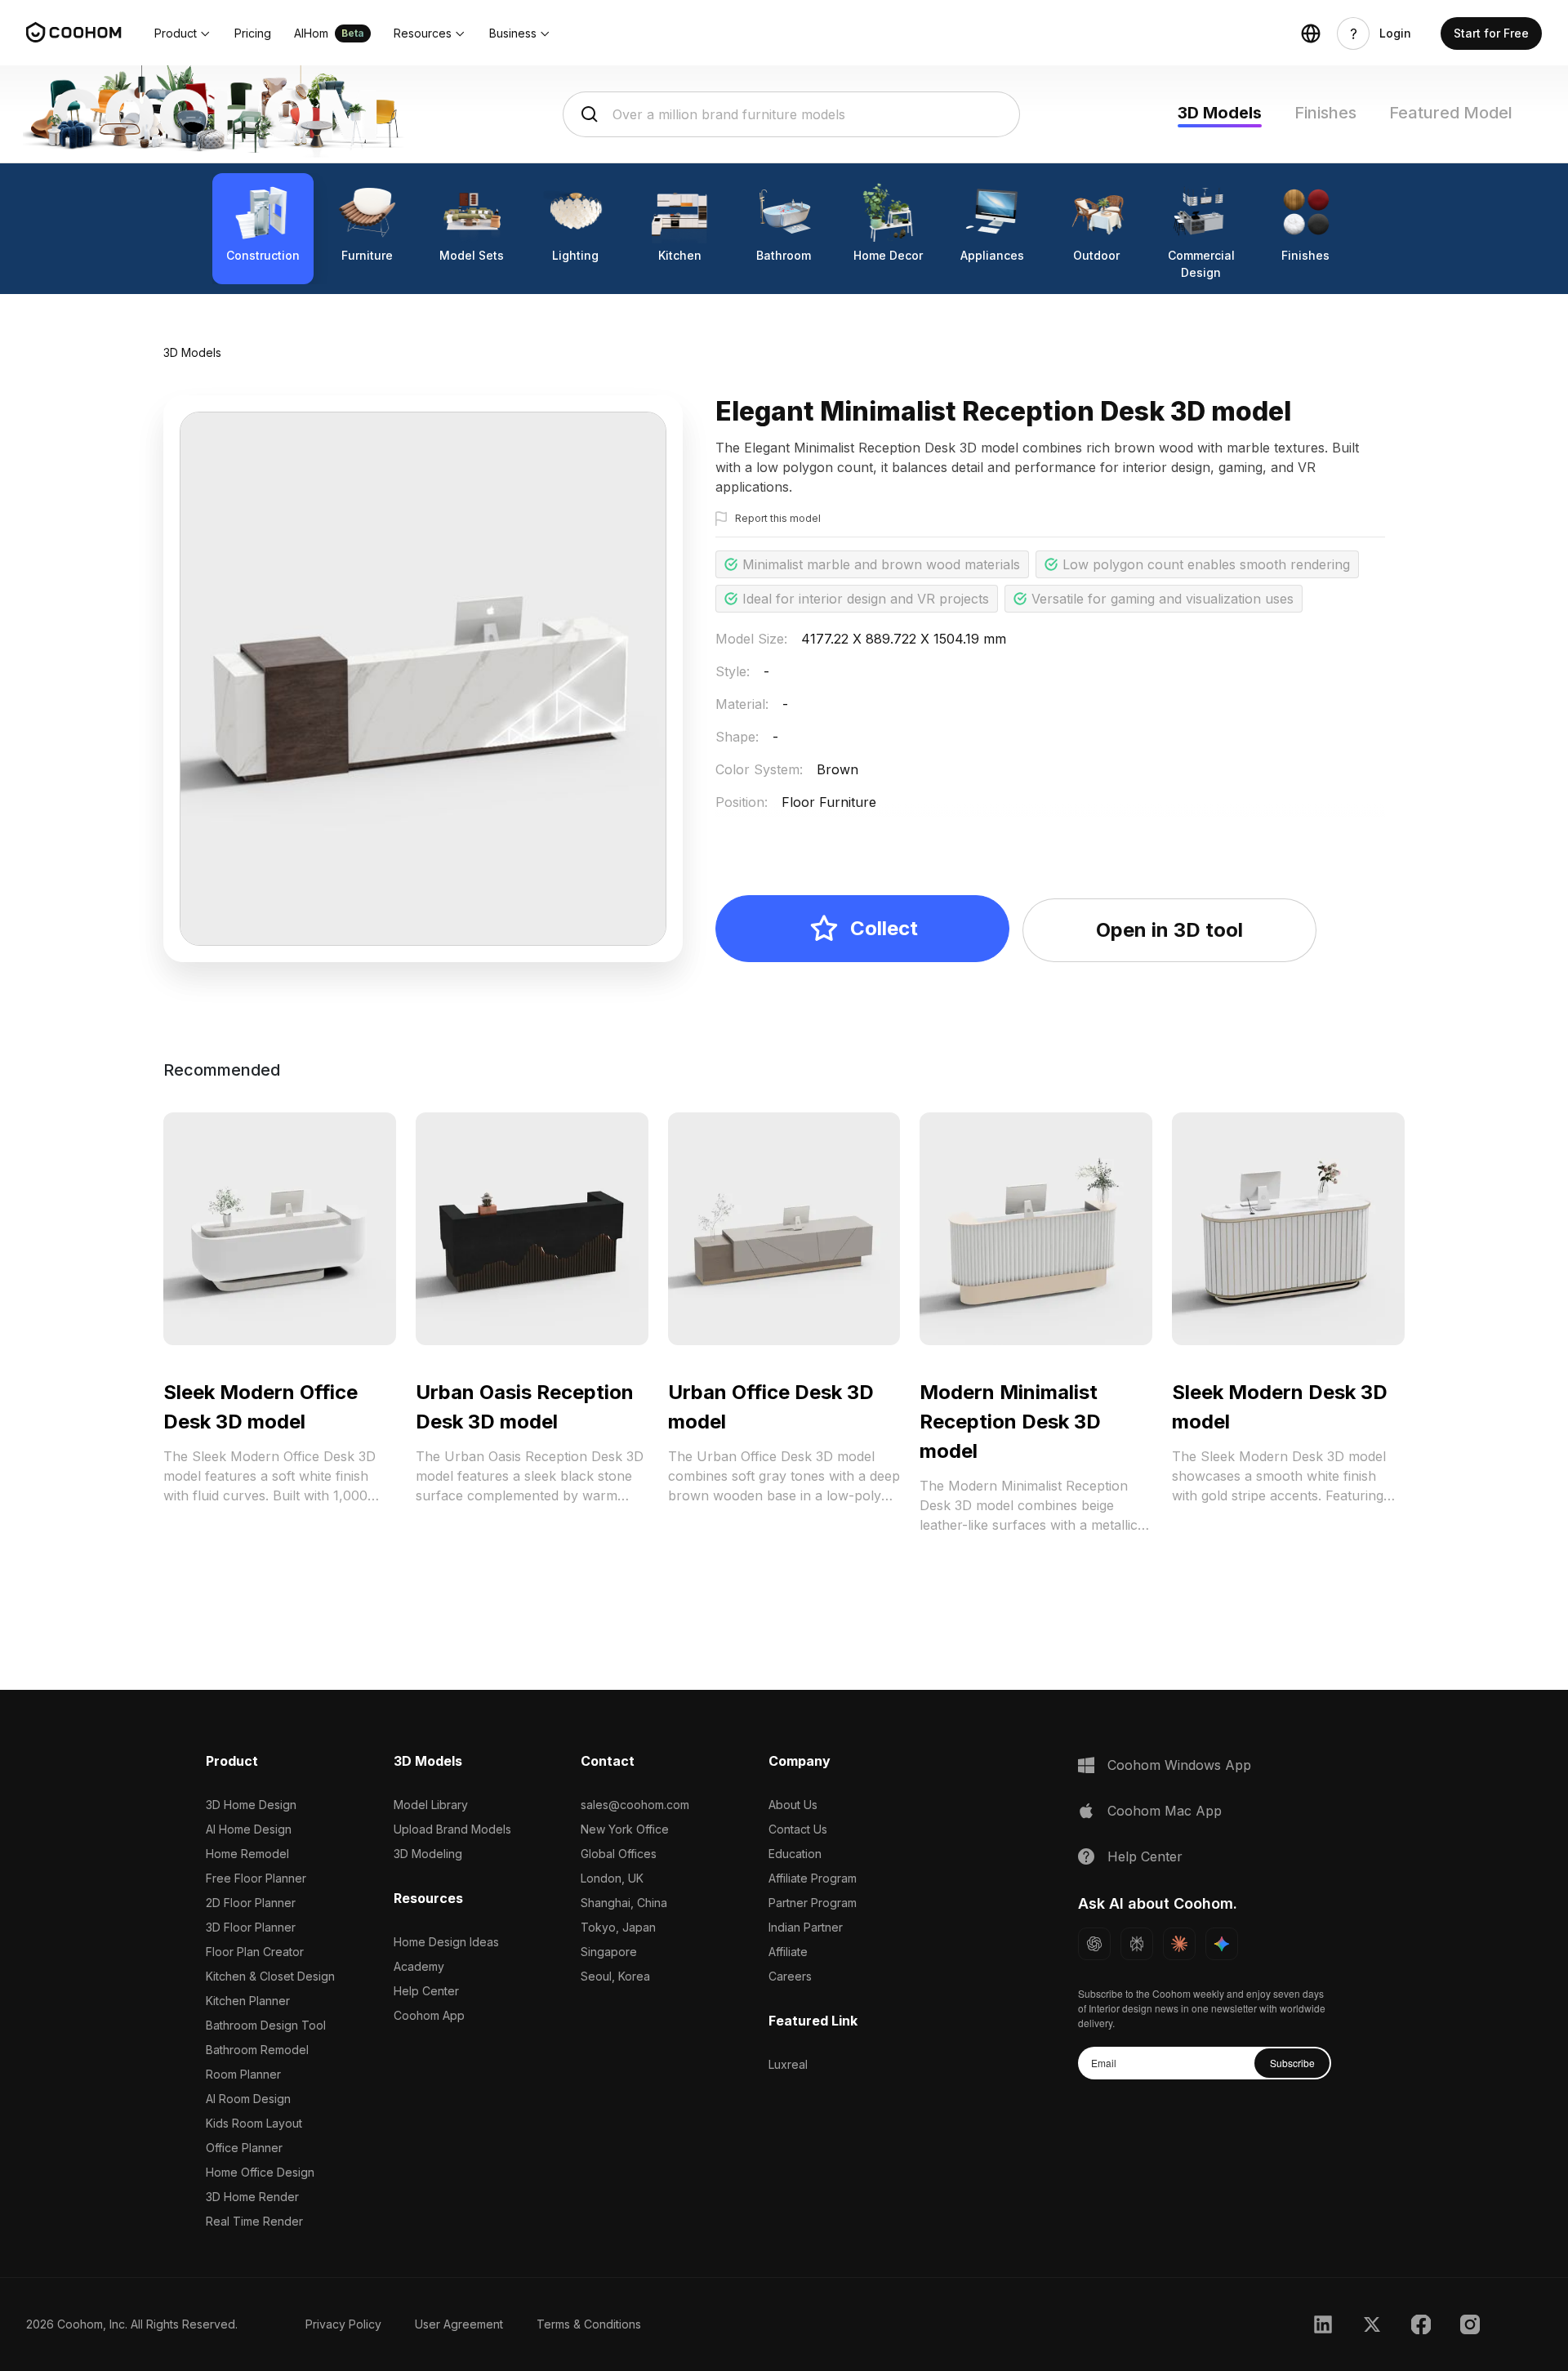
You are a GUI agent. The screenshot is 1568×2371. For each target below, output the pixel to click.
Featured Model (1451, 113)
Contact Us (798, 1829)
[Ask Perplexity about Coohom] (1137, 1944)
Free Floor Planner (256, 1878)
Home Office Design (260, 2172)
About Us (793, 1805)
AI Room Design (248, 2099)
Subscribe (1292, 2063)
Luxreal (788, 2064)
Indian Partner (806, 1927)
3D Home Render (252, 2197)
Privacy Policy (343, 2324)
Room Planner (243, 2074)
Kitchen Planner (248, 2001)
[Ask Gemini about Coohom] (1222, 1944)
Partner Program (813, 1903)
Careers (790, 1976)
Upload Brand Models (452, 1829)
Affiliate (788, 1952)
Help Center (426, 1991)
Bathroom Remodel (257, 2050)
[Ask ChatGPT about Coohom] (1094, 1944)
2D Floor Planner (251, 1903)
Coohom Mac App (1165, 1811)
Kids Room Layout (254, 2123)
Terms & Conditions (589, 2324)
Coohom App (429, 2015)
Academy (419, 1966)
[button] (183, 33)
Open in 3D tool (1169, 930)
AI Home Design (249, 1829)
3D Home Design (251, 1805)
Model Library (431, 1805)
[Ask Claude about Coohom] (1179, 1944)
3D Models (1220, 113)
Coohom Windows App (1179, 1765)
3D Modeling (428, 1854)
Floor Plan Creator (255, 1952)
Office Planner (244, 2148)
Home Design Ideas (446, 1942)
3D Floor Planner (251, 1927)
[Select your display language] (1311, 33)
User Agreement (459, 2324)
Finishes (1325, 113)
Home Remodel (247, 1854)
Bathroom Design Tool (266, 2025)
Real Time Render (254, 2221)
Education (795, 1854)
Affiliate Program (813, 1878)
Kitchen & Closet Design (270, 1976)
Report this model (778, 518)
